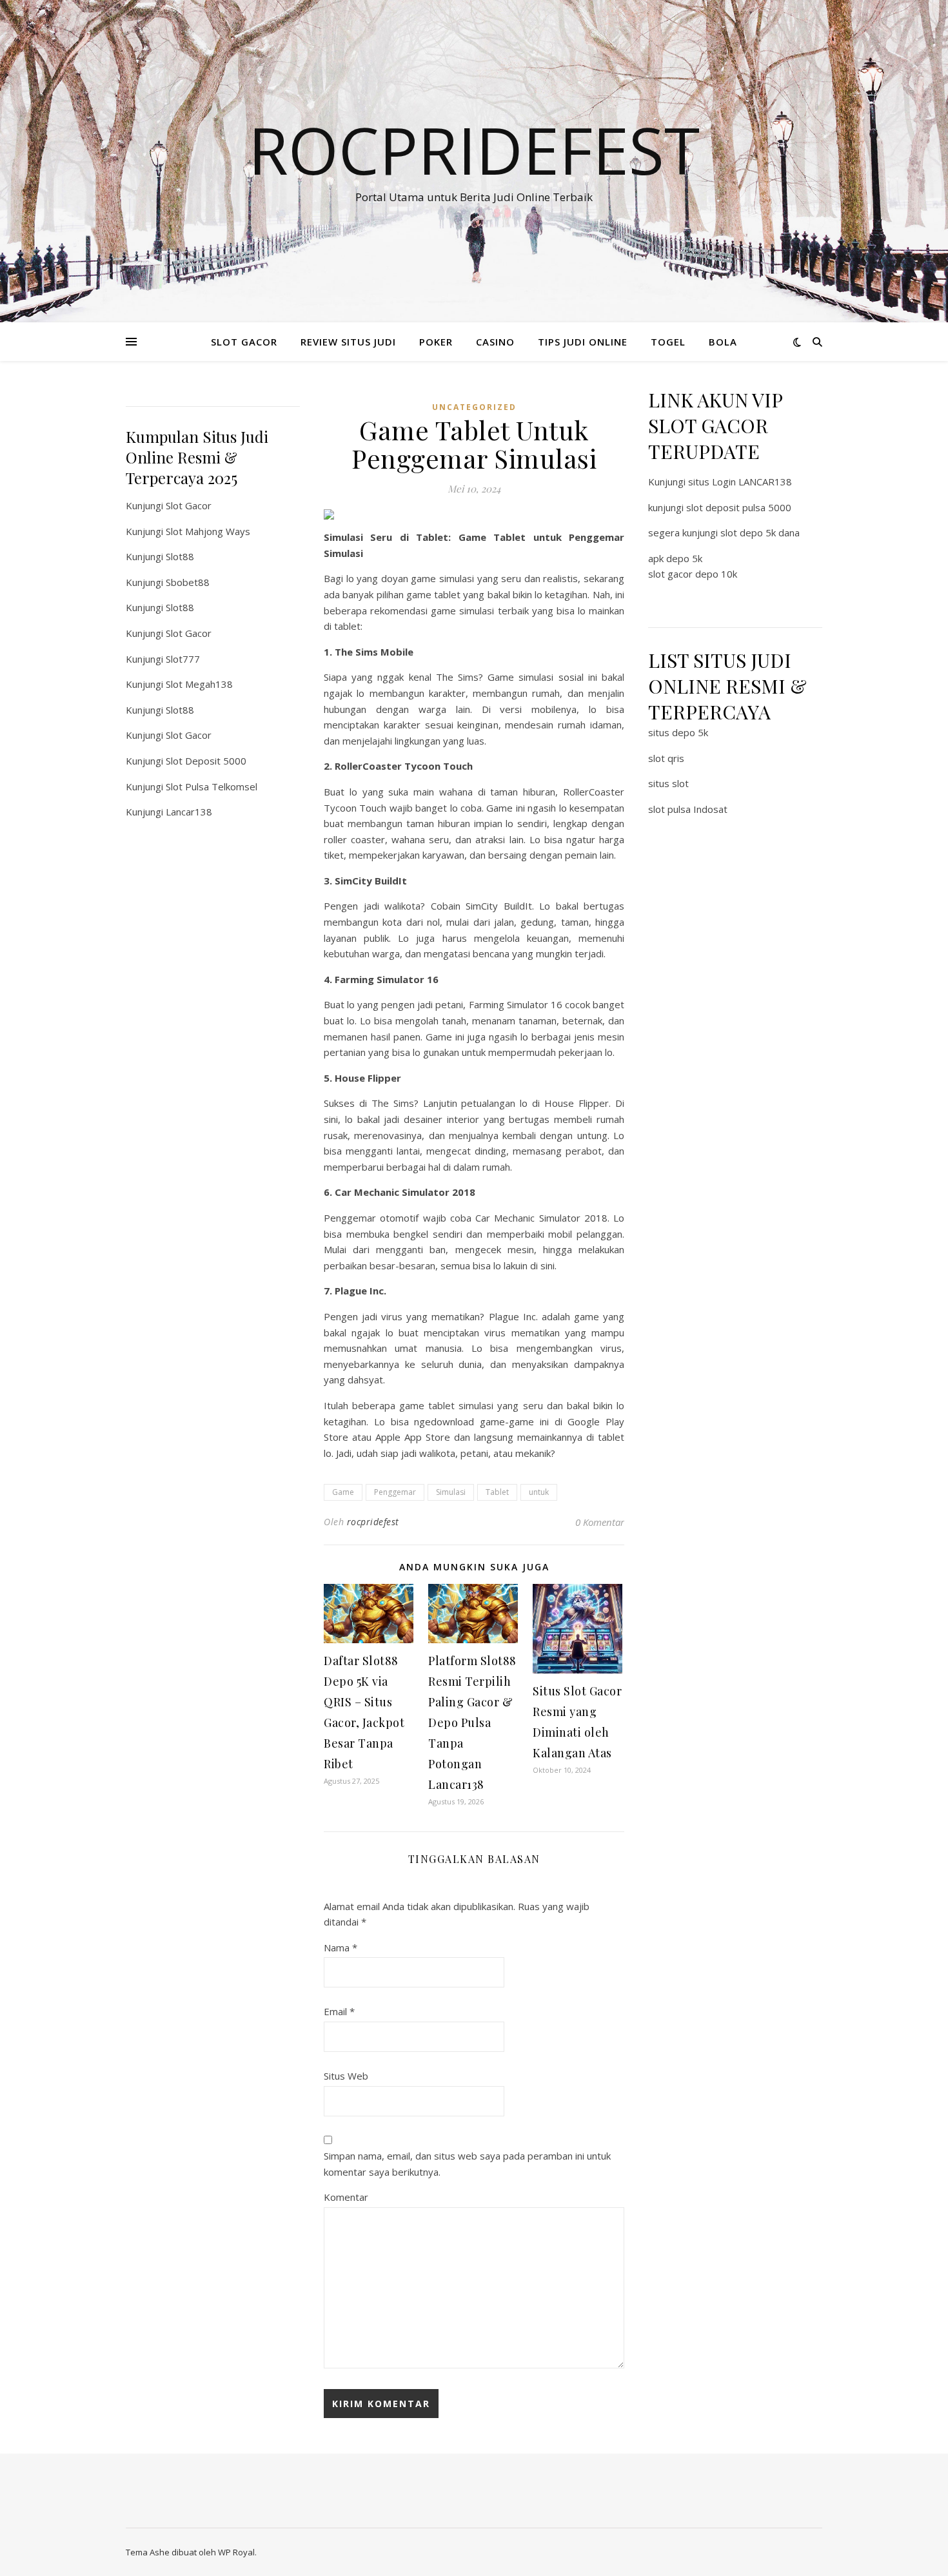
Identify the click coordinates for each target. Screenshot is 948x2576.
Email (339, 2011)
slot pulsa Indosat (688, 809)
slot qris (666, 758)
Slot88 (180, 556)
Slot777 (183, 659)
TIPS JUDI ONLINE (583, 342)
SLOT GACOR (244, 342)
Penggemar (395, 1492)
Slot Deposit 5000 (206, 761)
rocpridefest (373, 1522)
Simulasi (451, 1492)
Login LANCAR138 (752, 482)
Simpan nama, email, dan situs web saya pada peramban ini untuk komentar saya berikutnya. (467, 2164)
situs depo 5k (678, 732)
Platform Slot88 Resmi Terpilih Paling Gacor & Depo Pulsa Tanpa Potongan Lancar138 (472, 1722)
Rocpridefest (474, 150)
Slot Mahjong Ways (208, 531)
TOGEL (668, 342)
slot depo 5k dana (760, 532)
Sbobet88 (188, 582)
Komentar (346, 2197)
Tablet (497, 1492)
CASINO (495, 342)
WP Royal (236, 2552)
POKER (436, 342)
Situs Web (346, 2076)
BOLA (723, 342)
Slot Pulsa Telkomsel (212, 786)
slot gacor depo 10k (693, 574)
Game (343, 1492)
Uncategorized (474, 407)
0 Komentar (600, 1522)
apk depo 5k (675, 558)
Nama (341, 1947)
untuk (539, 1492)
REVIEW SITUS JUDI (348, 342)
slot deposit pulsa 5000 (739, 507)
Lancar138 (189, 812)
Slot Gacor (189, 505)
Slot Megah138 (199, 684)
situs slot (668, 783)
